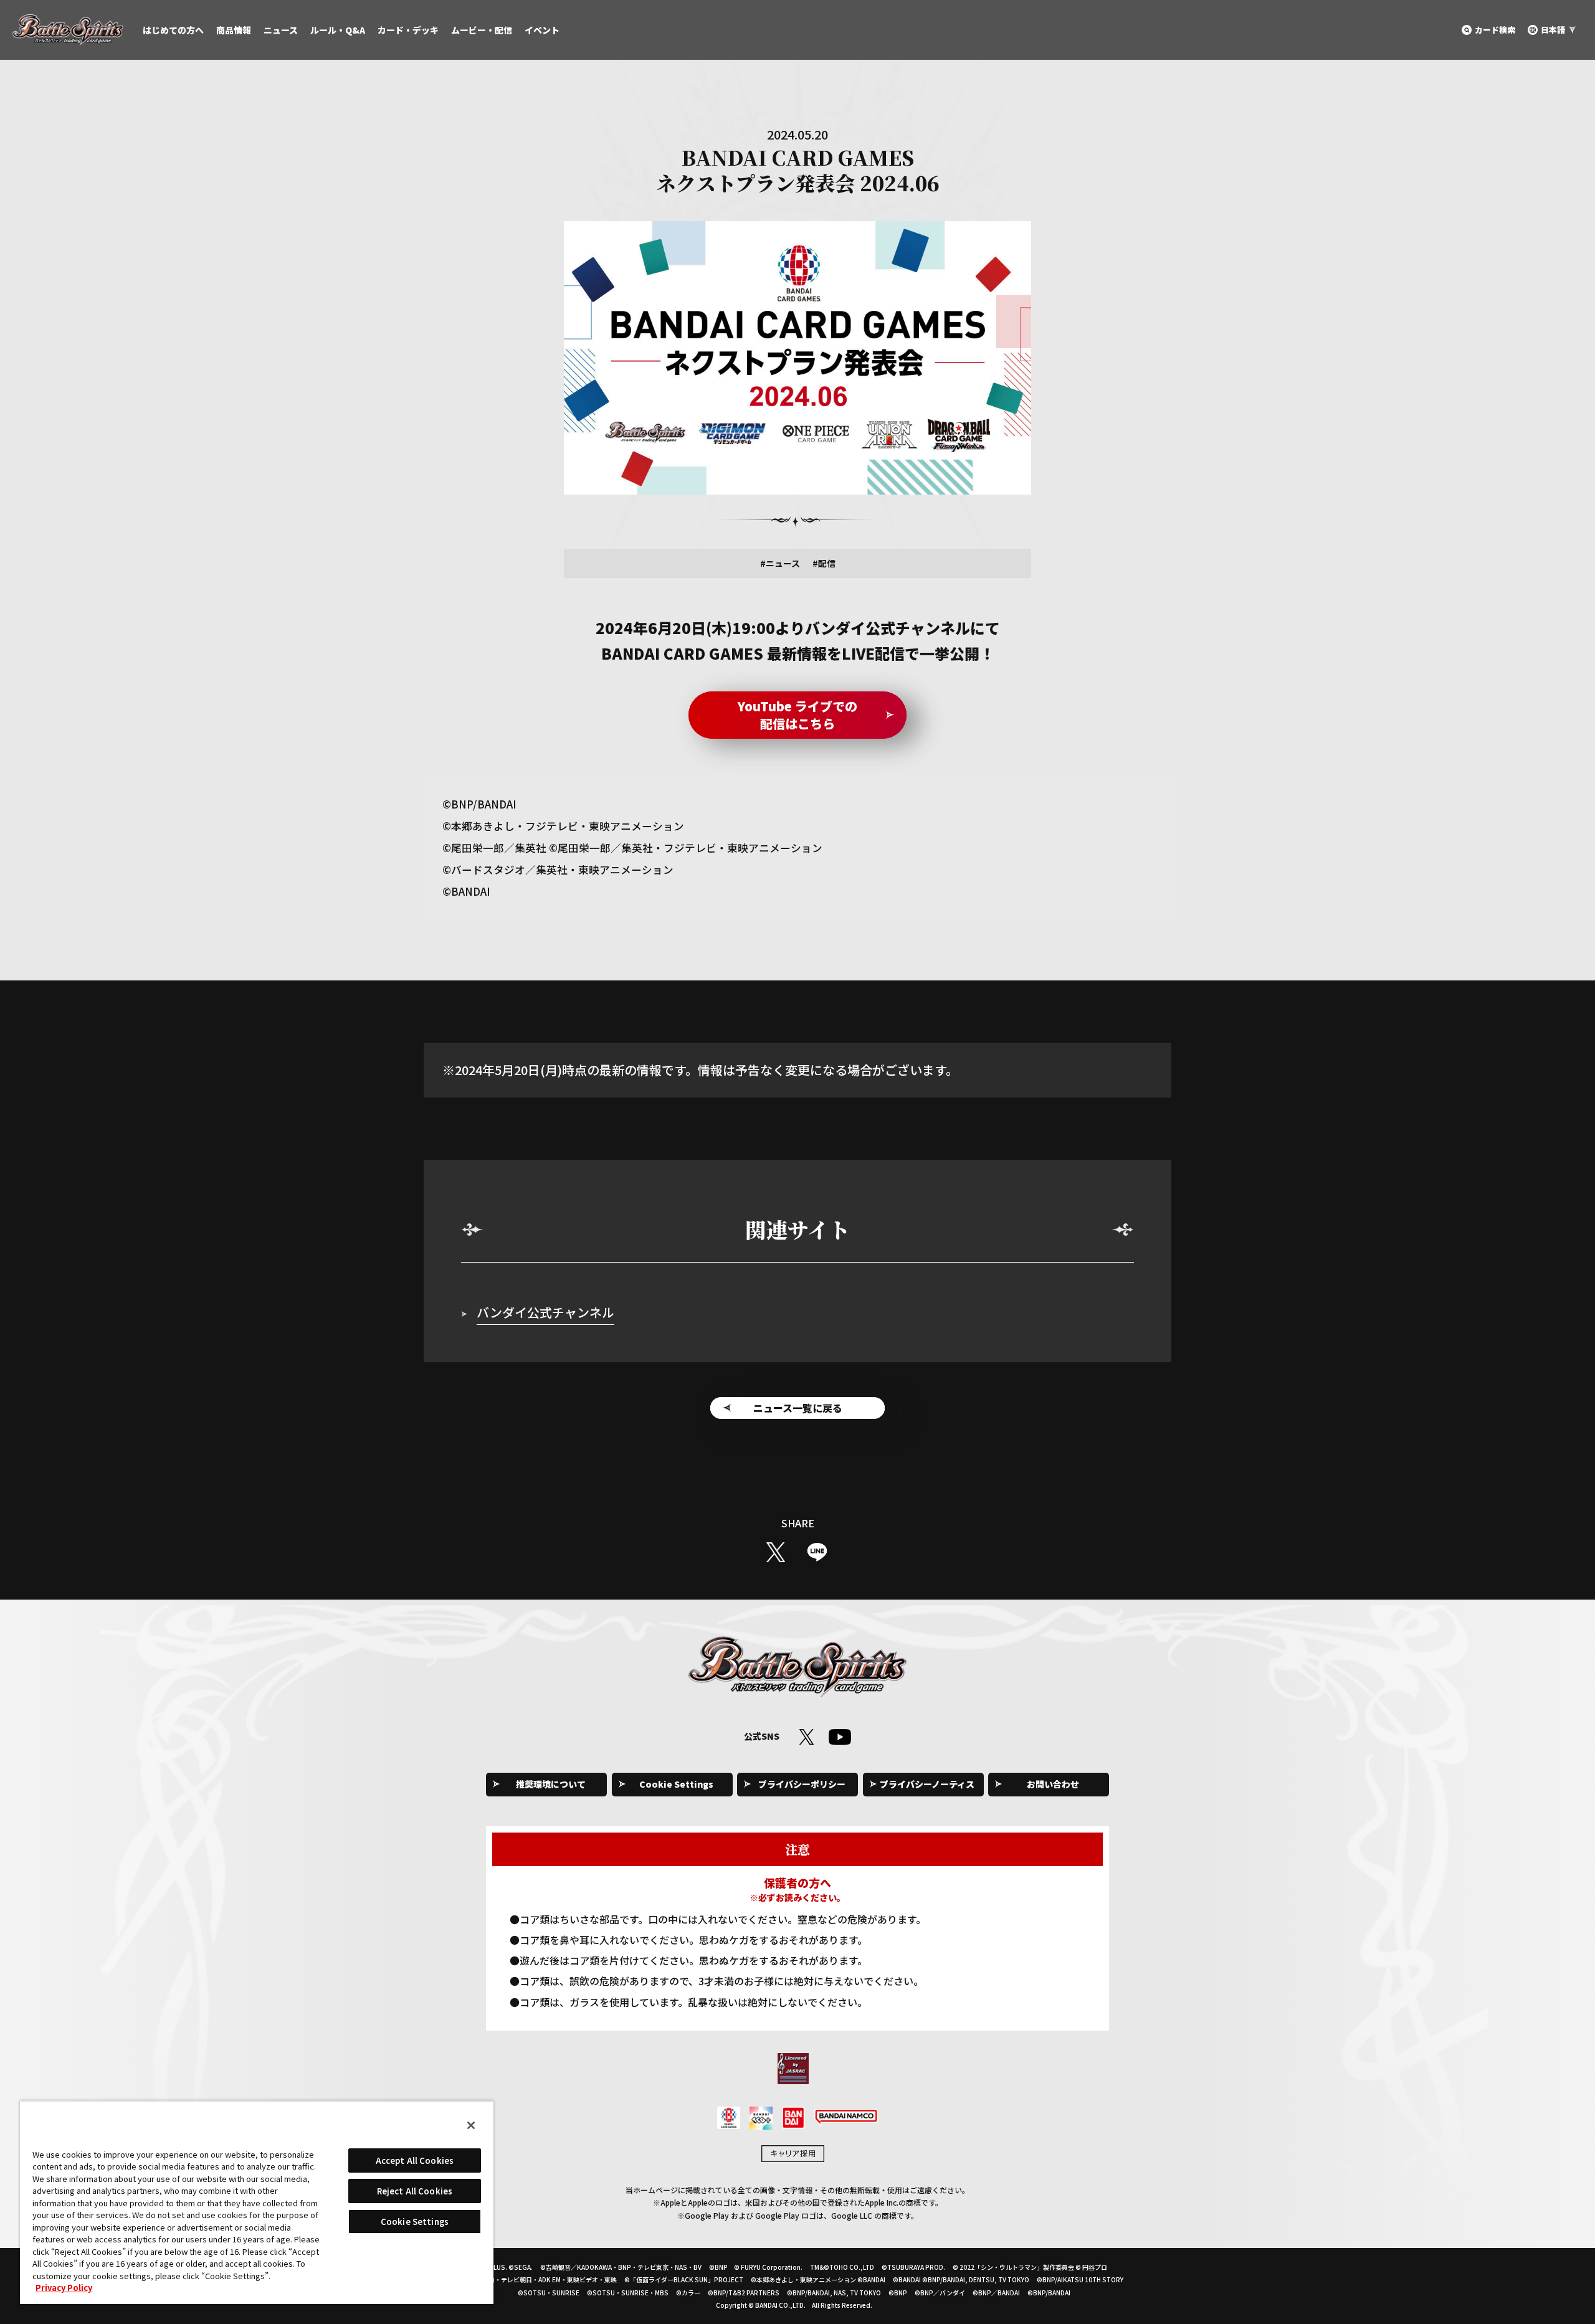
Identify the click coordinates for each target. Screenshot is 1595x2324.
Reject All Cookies (415, 2191)
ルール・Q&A (338, 30)
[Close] (471, 2125)
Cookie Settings (676, 1784)
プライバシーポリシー (802, 1784)
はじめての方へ (173, 30)
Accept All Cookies (415, 2160)
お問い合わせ (1053, 1784)
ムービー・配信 (482, 30)
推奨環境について (551, 1784)
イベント (542, 30)
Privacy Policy (64, 2288)
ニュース (281, 30)
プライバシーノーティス (927, 1784)
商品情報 (234, 30)
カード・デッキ (408, 30)
